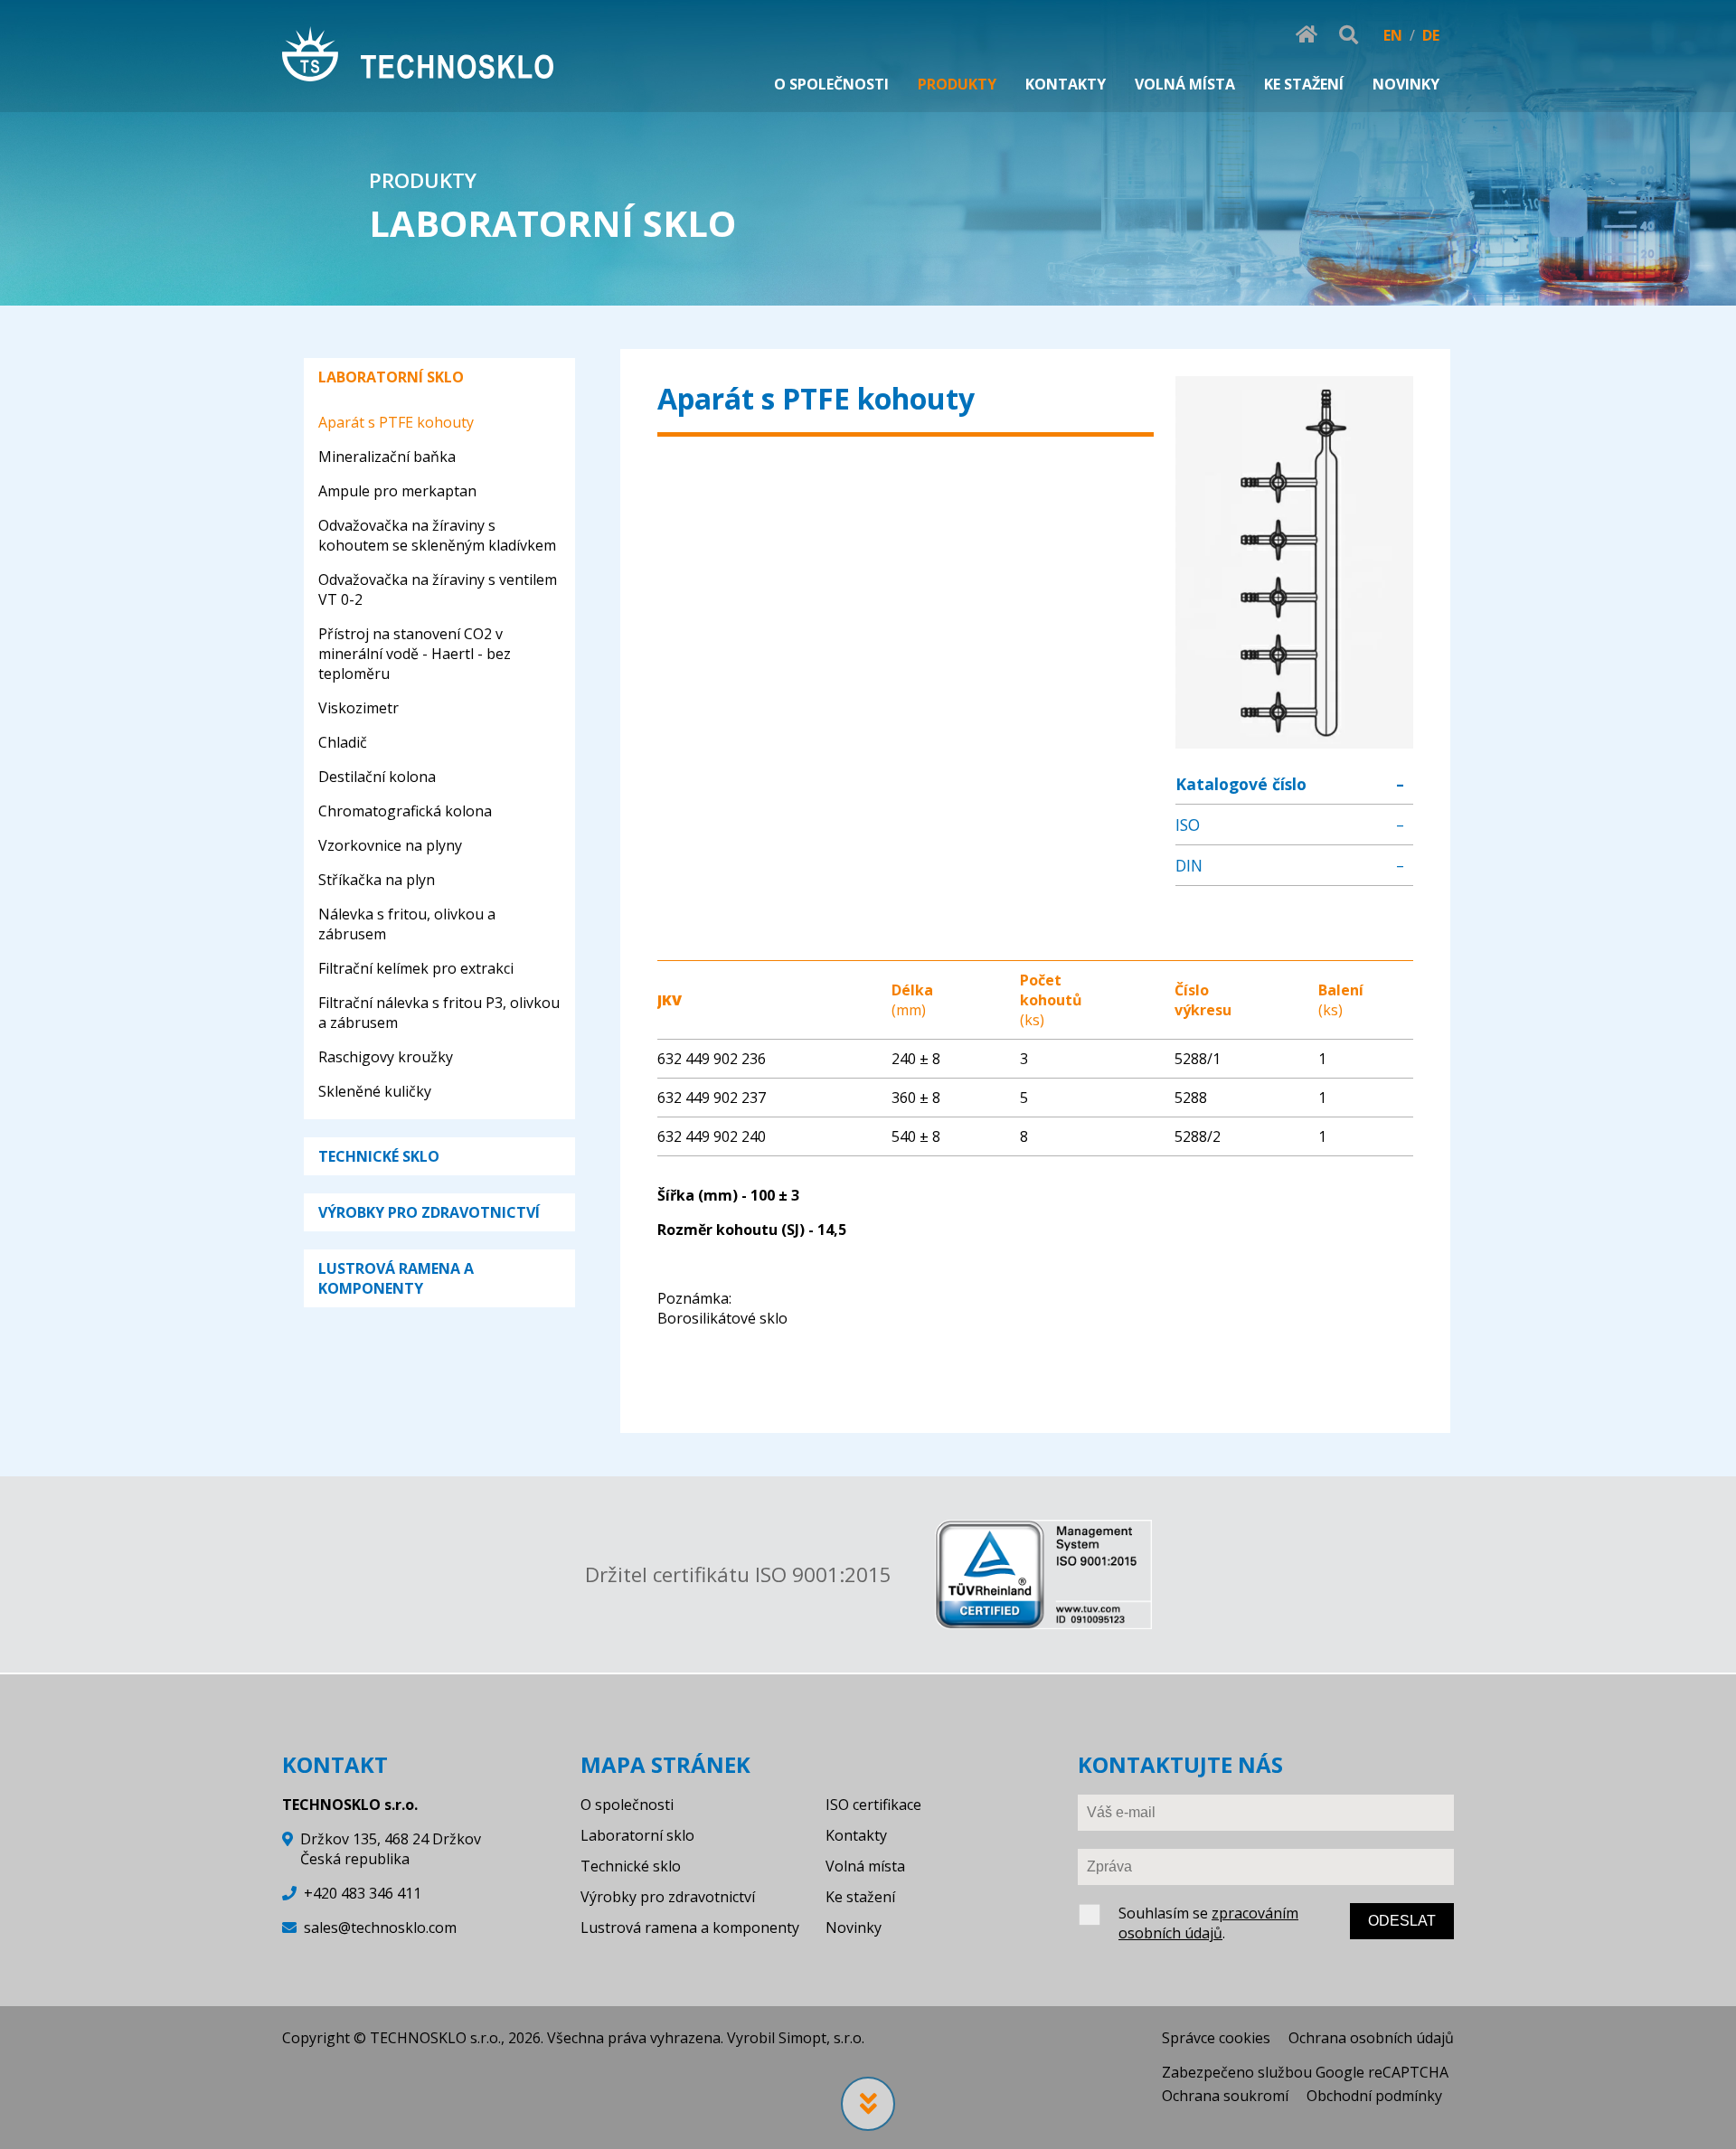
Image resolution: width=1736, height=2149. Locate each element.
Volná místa (865, 1866)
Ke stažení (860, 1897)
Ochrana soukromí (1225, 2096)
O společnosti (627, 1805)
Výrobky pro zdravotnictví (668, 1897)
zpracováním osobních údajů (1208, 1923)
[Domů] (1307, 35)
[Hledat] (1349, 35)
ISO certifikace (873, 1805)
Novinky (854, 1928)
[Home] (418, 57)
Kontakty (856, 1835)
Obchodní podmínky (1374, 2096)
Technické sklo (631, 1866)
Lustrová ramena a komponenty (690, 1928)
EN (1393, 35)
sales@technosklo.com (380, 1928)
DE (1431, 35)
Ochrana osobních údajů (1371, 2038)
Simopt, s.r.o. (821, 2038)
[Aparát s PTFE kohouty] (1294, 739)
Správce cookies (1216, 2038)
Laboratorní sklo (637, 1835)
